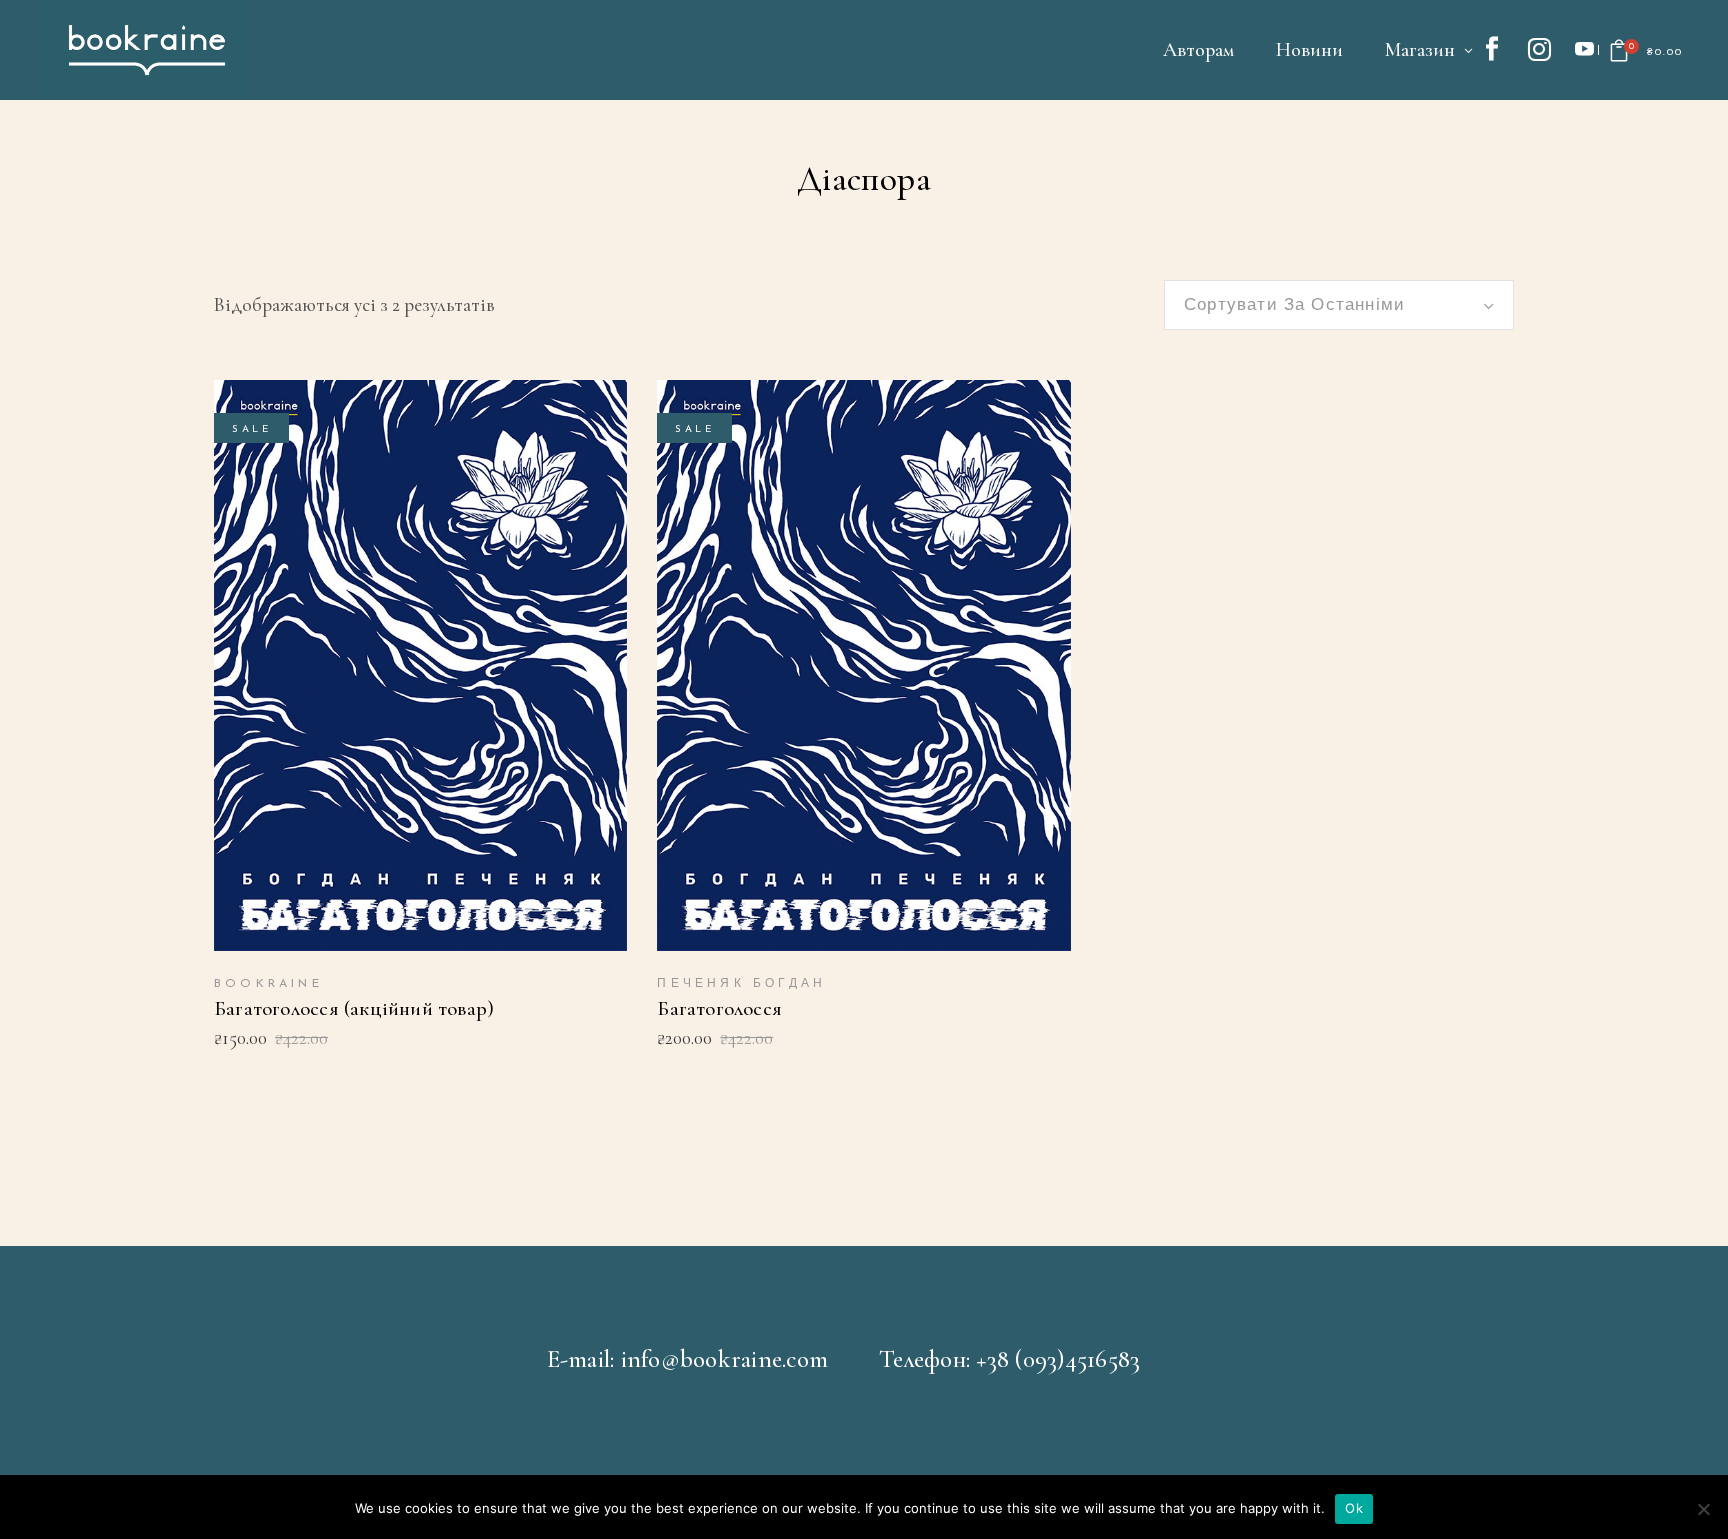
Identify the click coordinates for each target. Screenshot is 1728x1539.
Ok (1354, 1508)
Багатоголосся (719, 1008)
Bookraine (268, 984)
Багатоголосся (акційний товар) (354, 1008)
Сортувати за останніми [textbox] (1294, 305)
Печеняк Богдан (741, 984)
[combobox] (1339, 305)
